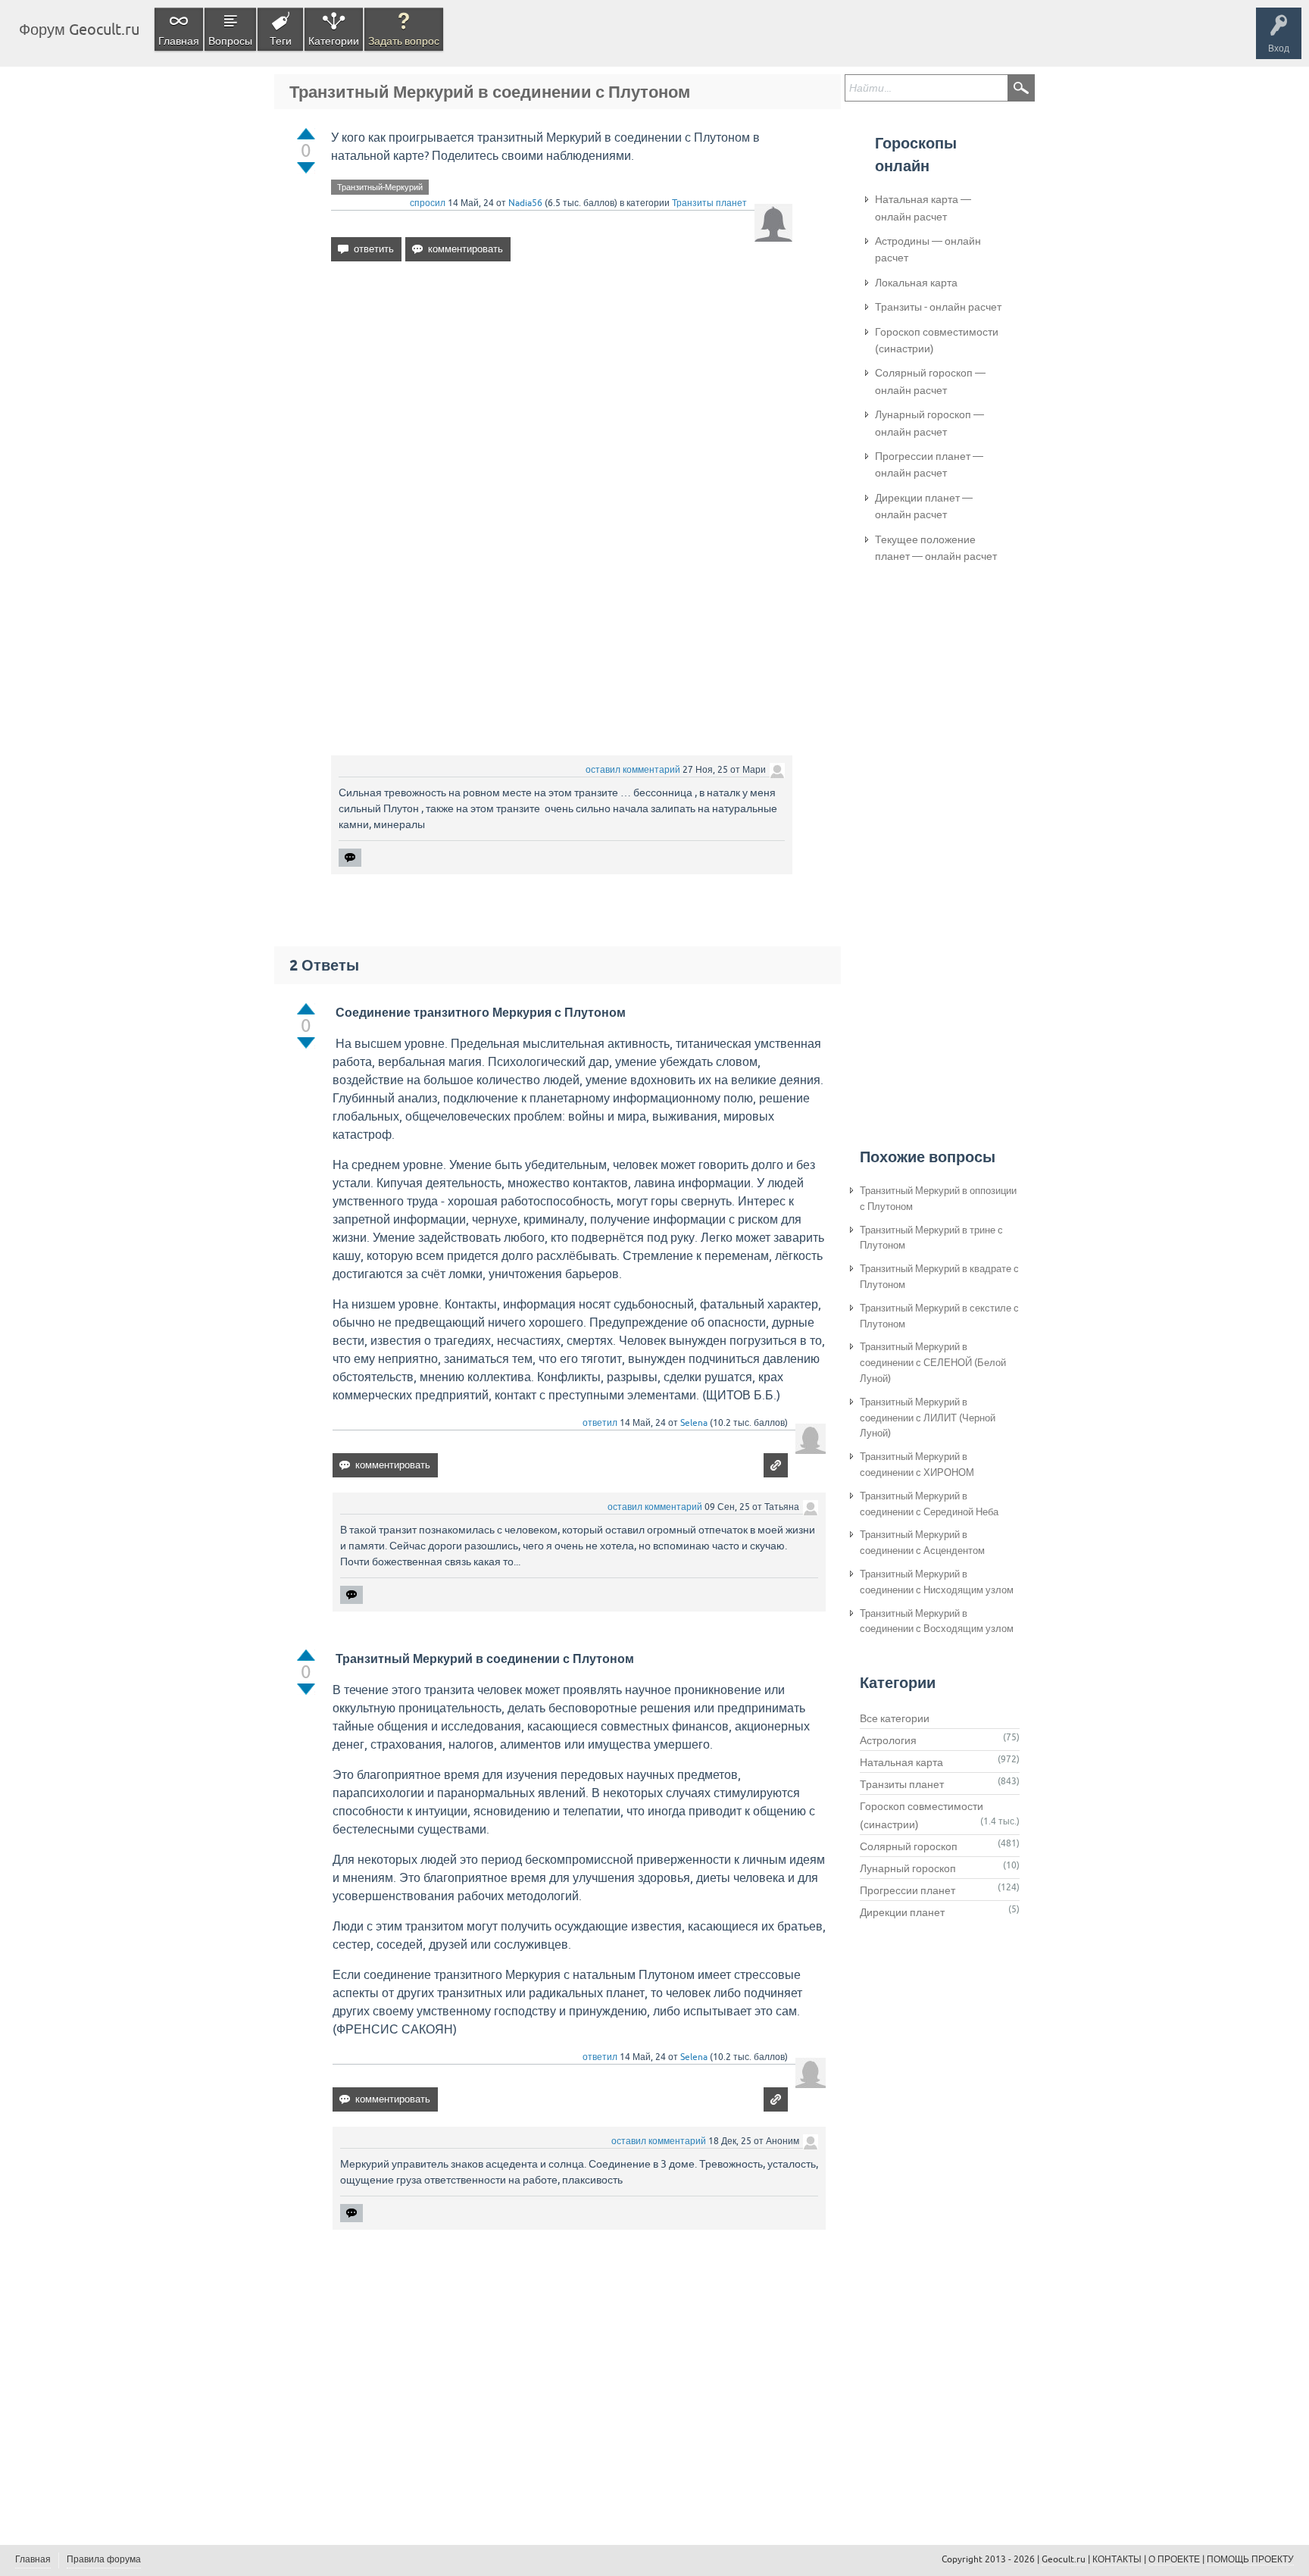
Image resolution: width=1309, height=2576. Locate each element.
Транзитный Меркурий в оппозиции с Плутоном (938, 1199)
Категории (334, 41)
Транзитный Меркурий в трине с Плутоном (931, 1238)
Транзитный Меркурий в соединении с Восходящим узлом (937, 1621)
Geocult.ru (1064, 2559)
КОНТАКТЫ (1117, 2559)
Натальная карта (901, 1762)
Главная (179, 41)
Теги (281, 41)
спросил (428, 203)
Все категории (895, 1718)
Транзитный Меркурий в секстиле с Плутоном (939, 1316)
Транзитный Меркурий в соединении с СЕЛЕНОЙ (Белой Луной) (933, 1363)
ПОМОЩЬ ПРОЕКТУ (1250, 2559)
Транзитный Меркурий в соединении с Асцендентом (922, 1543)
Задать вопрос (404, 41)
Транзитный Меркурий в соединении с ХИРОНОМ (917, 1465)
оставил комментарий (633, 770)
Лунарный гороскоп (908, 1868)
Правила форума (104, 2559)
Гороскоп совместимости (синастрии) (937, 340)
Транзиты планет (709, 203)
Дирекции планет (902, 1912)
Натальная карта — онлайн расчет (923, 208)
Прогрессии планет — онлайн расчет (929, 464)
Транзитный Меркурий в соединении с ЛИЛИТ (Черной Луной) (928, 1418)
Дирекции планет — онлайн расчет (924, 506)
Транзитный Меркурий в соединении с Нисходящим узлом (937, 1582)
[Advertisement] (562, 404)
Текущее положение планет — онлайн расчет (936, 548)
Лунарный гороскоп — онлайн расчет (929, 423)
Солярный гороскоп (909, 1846)
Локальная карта (916, 283)
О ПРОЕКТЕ (1174, 2559)
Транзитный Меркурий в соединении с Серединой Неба (929, 1504)
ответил (600, 1423)
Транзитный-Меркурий (380, 187)
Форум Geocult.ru (79, 29)
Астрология (888, 1740)
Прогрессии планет (908, 1890)
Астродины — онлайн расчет (928, 249)
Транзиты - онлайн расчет (938, 307)
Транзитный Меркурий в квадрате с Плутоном (939, 1277)
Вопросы (230, 41)
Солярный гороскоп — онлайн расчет (930, 381)
